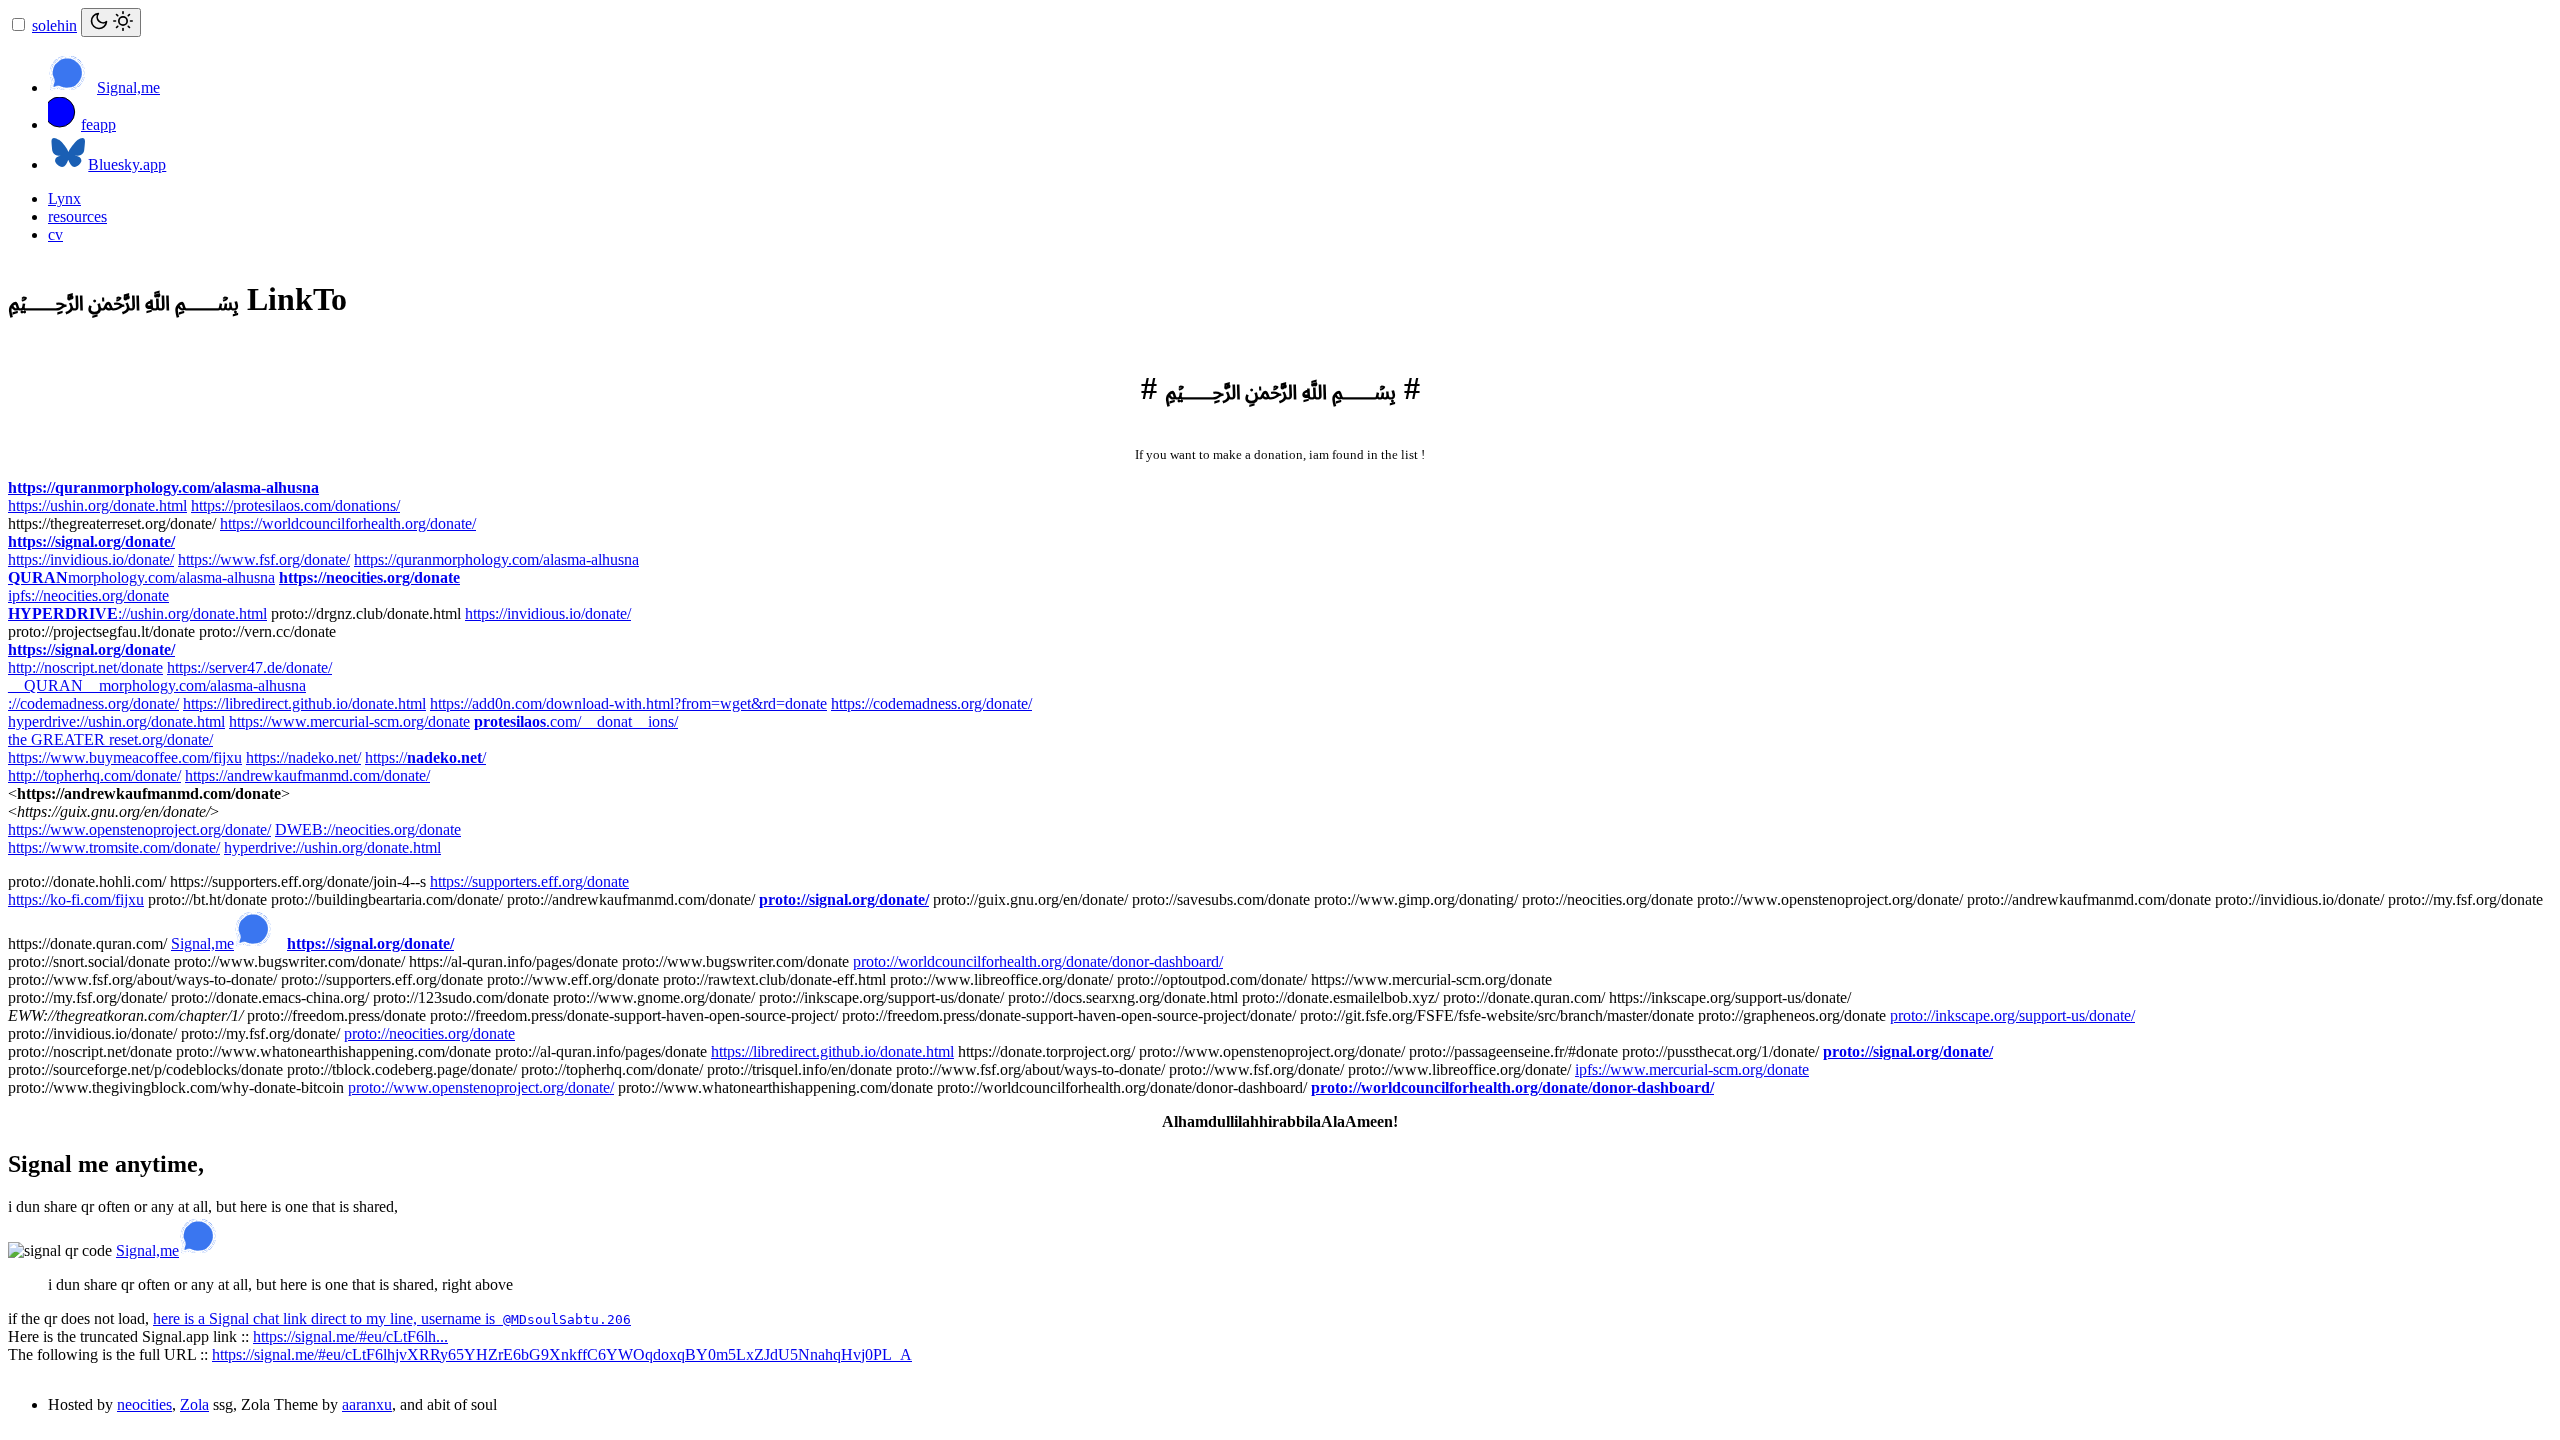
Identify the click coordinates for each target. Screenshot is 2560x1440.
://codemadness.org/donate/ (93, 703)
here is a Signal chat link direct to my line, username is (392, 1318)
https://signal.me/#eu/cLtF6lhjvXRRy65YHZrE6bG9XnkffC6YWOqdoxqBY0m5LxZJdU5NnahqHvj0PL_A (562, 1354)
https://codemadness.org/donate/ (931, 703)
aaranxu (367, 1404)
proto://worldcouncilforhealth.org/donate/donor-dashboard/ (1038, 961)
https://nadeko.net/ (303, 757)
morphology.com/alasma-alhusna (141, 577)
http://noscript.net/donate (85, 667)
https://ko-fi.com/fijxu (76, 899)
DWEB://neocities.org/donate (368, 829)
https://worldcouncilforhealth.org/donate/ (348, 523)
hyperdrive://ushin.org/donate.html (116, 721)
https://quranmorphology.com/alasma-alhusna (163, 487)
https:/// (425, 757)
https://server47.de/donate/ (249, 667)
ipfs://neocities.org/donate (88, 595)
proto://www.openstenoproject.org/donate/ (481, 1087)
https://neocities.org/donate (369, 577)
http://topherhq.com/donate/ (94, 775)
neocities (144, 1404)
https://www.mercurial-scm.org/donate (349, 721)
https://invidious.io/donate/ (91, 559)
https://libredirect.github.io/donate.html (304, 703)
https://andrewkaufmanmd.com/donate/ (307, 775)
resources (77, 216)
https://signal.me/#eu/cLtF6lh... (350, 1336)
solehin (54, 25)
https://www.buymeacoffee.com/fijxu (125, 757)
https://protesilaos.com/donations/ (295, 505)
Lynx (64, 198)
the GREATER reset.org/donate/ (110, 739)
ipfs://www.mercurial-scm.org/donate (1692, 1069)
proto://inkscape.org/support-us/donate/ (2012, 1015)
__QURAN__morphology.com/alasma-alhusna (157, 685)
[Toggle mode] (111, 22)
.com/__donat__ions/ (576, 721)
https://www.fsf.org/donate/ (264, 559)
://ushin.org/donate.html (137, 613)
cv (55, 234)
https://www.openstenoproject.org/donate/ (139, 829)
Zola (194, 1404)
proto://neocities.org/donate (429, 1033)
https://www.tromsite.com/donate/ (114, 847)
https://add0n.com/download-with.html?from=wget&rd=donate (628, 703)
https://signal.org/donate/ (91, 541)
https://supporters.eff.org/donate (529, 881)
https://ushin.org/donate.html (97, 505)
